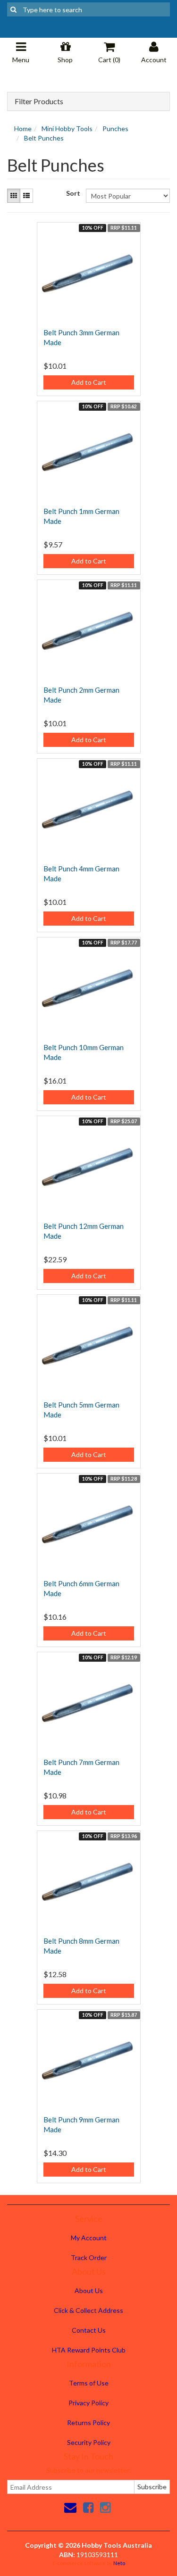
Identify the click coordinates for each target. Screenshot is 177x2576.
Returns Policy (88, 2423)
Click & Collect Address (88, 2310)
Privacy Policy (88, 2403)
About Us (89, 2290)
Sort (72, 193)
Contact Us (89, 2330)
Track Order (89, 2257)
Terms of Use (89, 2383)
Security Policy (89, 2442)
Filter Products (39, 101)
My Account (89, 2238)
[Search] (13, 9)
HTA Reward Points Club (89, 2350)
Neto (119, 2563)
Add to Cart (89, 382)
